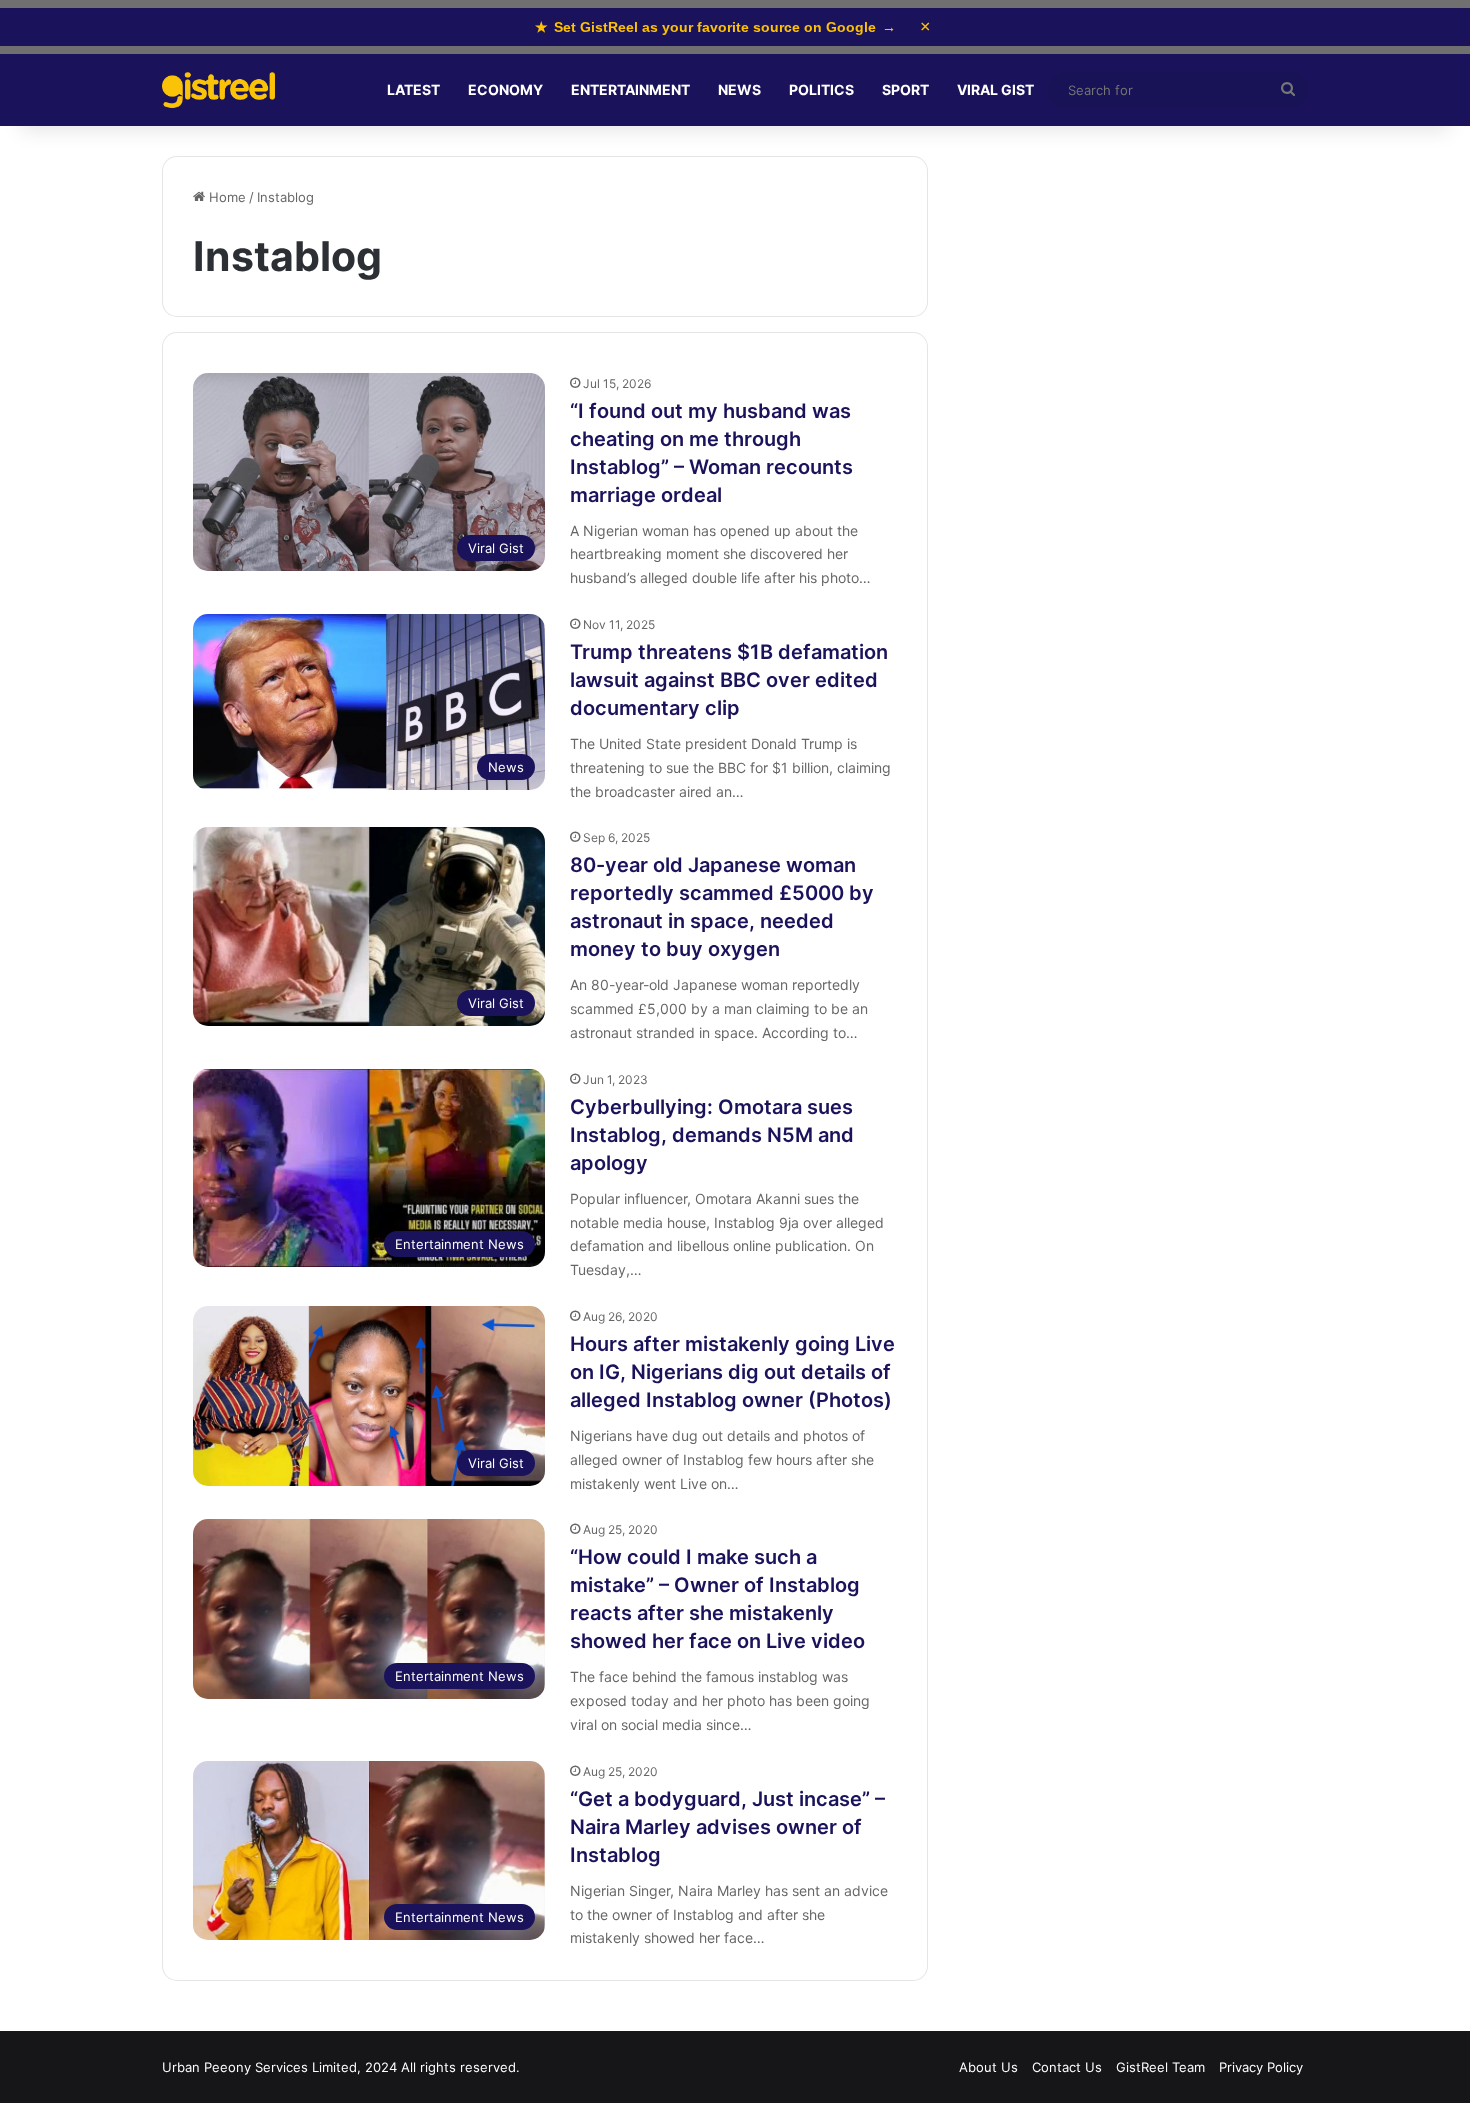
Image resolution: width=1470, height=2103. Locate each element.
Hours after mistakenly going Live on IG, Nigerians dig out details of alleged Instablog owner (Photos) (732, 1372)
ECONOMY (505, 89)
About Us (988, 2067)
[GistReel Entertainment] (218, 90)
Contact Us (1067, 2067)
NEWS (739, 89)
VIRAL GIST (995, 89)
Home (225, 197)
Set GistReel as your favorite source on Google (715, 27)
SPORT (905, 89)
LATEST (413, 89)
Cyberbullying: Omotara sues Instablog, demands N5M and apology (712, 1135)
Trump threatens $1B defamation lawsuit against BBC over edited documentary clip (729, 680)
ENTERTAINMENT (630, 89)
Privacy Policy (1261, 2067)
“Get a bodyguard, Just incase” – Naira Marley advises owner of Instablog (727, 1827)
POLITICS (821, 89)
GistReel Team (1160, 2067)
